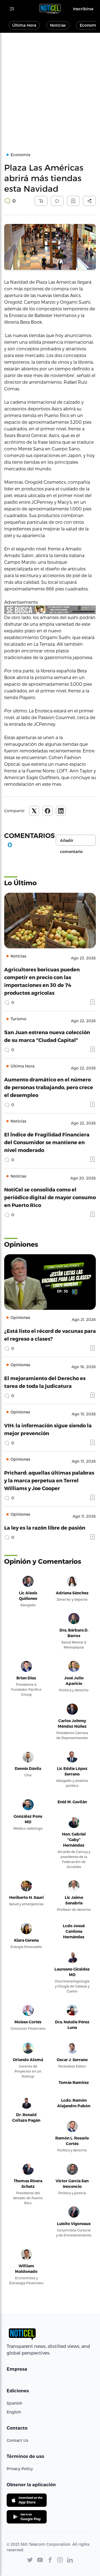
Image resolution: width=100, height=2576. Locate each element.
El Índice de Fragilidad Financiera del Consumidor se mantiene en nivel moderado (47, 1142)
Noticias (58, 25)
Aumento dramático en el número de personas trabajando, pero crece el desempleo (49, 1087)
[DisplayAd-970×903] (50, 610)
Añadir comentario (71, 842)
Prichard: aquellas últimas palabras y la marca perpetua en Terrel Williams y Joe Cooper (49, 1480)
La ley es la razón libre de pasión (45, 1528)
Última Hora (24, 25)
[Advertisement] (50, 86)
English (14, 2412)
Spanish (14, 2403)
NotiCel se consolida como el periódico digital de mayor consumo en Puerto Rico (50, 1197)
